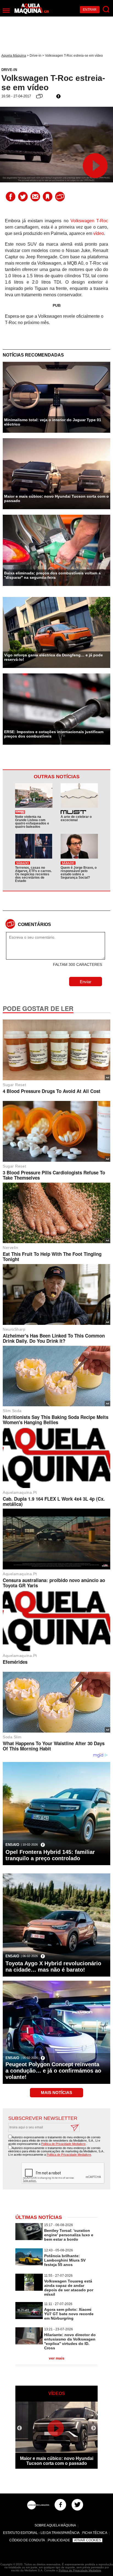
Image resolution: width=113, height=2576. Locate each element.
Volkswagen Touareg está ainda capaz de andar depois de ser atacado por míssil (69, 2288)
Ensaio (12, 1845)
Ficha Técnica (95, 2533)
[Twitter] (77, 2505)
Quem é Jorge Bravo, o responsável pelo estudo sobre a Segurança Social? (79, 873)
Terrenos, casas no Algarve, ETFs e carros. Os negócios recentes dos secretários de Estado (33, 874)
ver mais (57, 2358)
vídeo (99, 233)
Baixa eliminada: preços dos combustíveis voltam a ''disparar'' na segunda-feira (52, 575)
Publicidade (59, 2540)
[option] (56, 2435)
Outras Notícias (57, 777)
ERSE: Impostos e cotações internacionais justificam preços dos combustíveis (54, 734)
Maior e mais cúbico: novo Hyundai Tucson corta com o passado (56, 498)
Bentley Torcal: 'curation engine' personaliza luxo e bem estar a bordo (69, 2235)
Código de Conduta (27, 2540)
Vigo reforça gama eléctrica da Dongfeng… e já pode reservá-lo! (53, 657)
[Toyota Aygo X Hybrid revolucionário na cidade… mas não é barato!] (56, 1949)
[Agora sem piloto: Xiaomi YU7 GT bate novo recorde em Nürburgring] (29, 2318)
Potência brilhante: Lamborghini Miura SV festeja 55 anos (65, 2260)
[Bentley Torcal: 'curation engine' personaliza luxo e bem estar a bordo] (29, 2239)
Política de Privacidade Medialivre (63, 2144)
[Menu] (6, 11)
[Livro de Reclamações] (38, 2505)
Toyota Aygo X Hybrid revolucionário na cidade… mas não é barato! (53, 1967)
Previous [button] (19, 2428)
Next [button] (94, 2428)
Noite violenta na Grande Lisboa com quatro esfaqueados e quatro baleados (32, 822)
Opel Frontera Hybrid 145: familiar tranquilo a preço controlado (50, 1855)
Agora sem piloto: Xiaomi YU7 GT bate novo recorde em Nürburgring (69, 2314)
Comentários (34, 924)
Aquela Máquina (14, 56)
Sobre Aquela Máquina (55, 2525)
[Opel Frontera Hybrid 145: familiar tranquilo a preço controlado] (56, 1838)
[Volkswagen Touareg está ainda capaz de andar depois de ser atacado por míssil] (29, 2289)
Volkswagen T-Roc (89, 221)
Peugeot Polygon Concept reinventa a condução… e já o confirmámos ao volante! (53, 2071)
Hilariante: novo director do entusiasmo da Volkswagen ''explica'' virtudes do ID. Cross (70, 2341)
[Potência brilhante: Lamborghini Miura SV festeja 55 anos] (29, 2264)
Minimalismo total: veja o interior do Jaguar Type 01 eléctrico (53, 422)
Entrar (90, 10)
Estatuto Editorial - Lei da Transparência (41, 2533)
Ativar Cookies (87, 2540)
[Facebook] (60, 2505)
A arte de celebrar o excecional (76, 818)
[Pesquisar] (106, 9)
